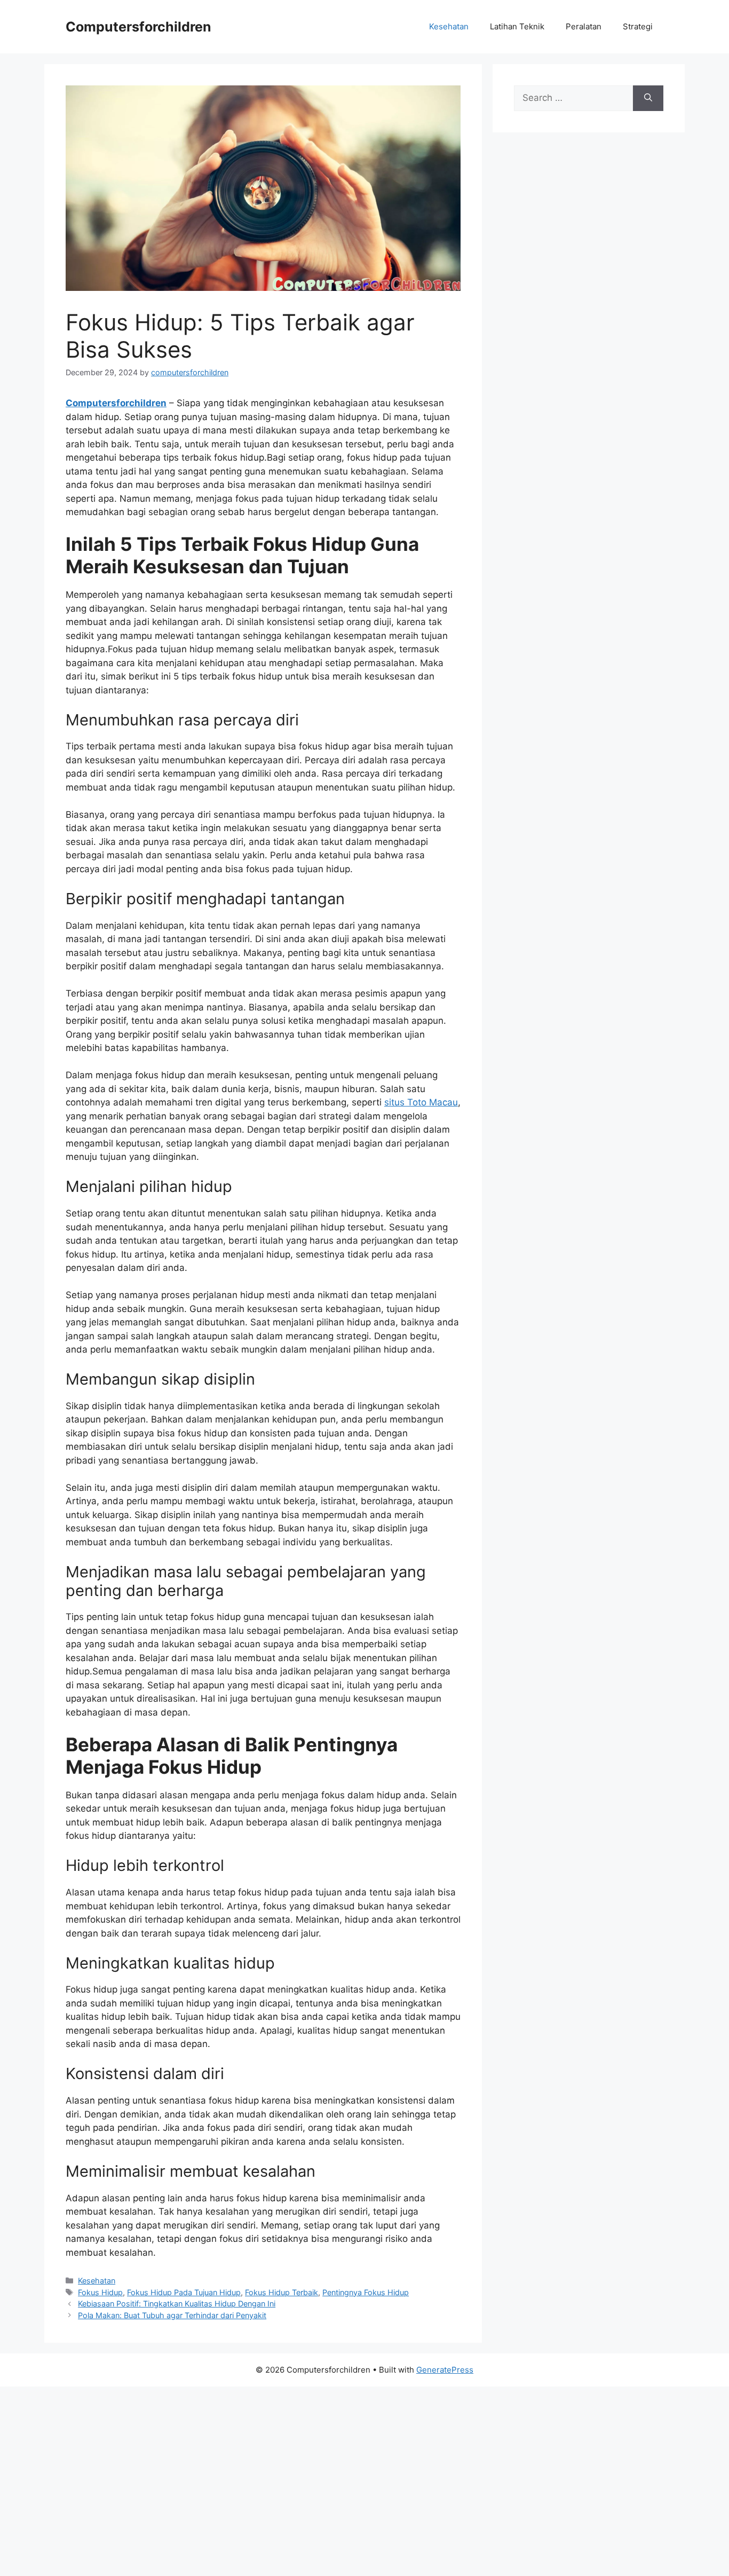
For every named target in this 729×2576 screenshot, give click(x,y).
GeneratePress (445, 2370)
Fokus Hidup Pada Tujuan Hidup (184, 2292)
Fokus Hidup (100, 2292)
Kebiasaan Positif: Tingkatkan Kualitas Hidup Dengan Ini (177, 2304)
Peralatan (584, 26)
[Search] (648, 98)
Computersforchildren (138, 27)
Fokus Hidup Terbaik (282, 2292)
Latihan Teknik (517, 26)
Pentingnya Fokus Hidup (366, 2292)
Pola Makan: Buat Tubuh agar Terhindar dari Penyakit (172, 2315)
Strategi (638, 26)
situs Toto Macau (421, 1102)
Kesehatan (449, 26)
